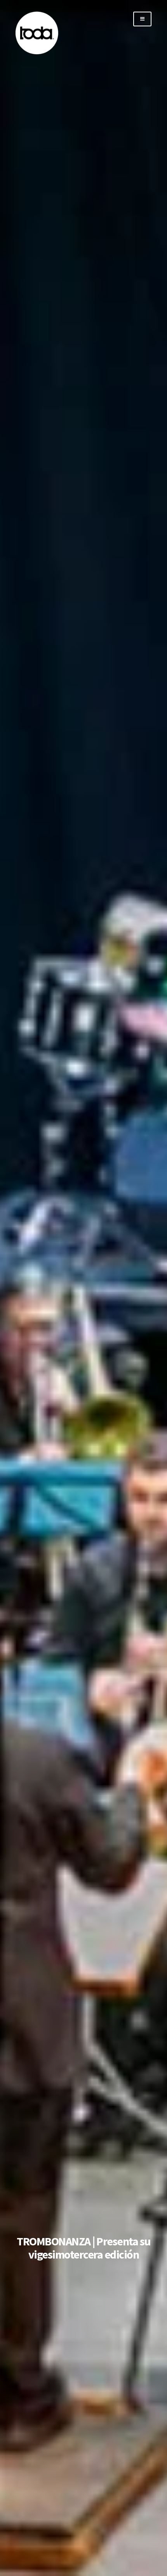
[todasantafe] (37, 53)
